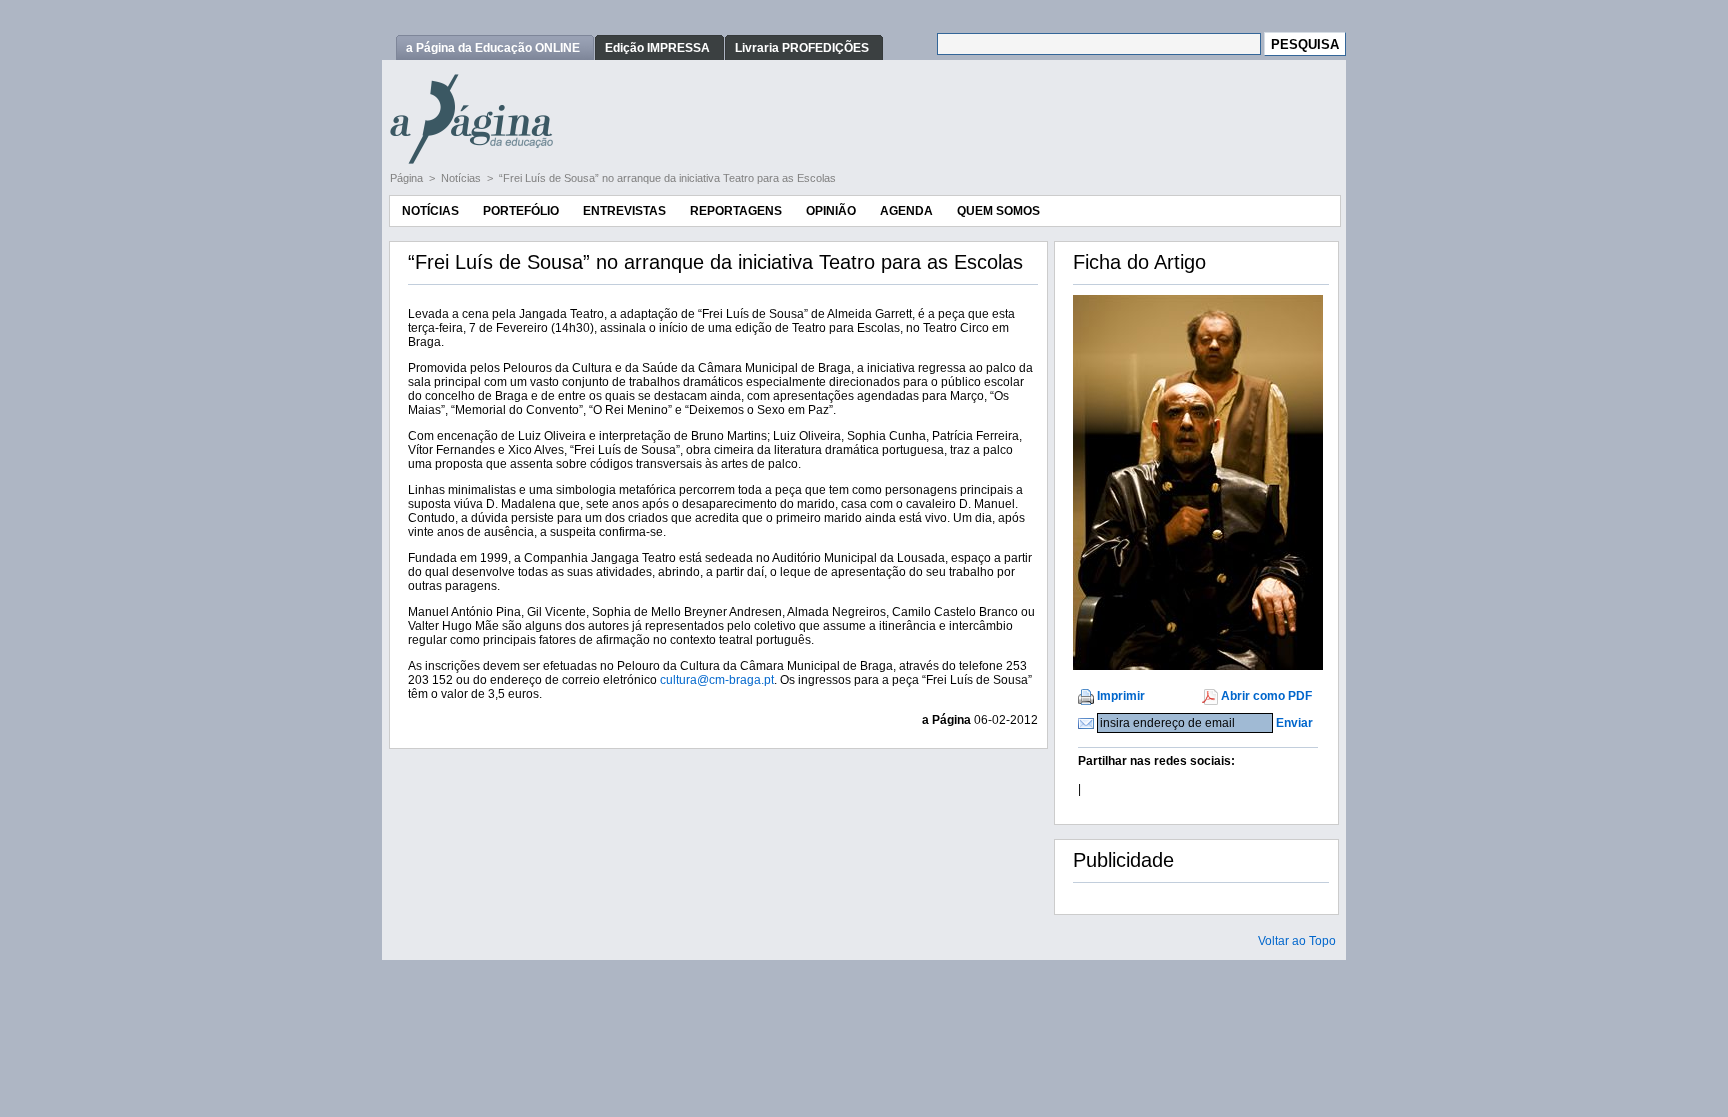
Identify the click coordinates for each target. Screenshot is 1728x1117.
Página (408, 178)
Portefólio (521, 211)
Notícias (462, 178)
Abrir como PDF (1266, 696)
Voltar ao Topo (1297, 941)
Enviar (1294, 723)
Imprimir (1121, 696)
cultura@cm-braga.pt (717, 680)
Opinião (831, 211)
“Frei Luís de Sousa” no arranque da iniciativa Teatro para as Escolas (667, 178)
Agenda (906, 211)
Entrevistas (624, 211)
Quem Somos (998, 211)
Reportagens (736, 211)
